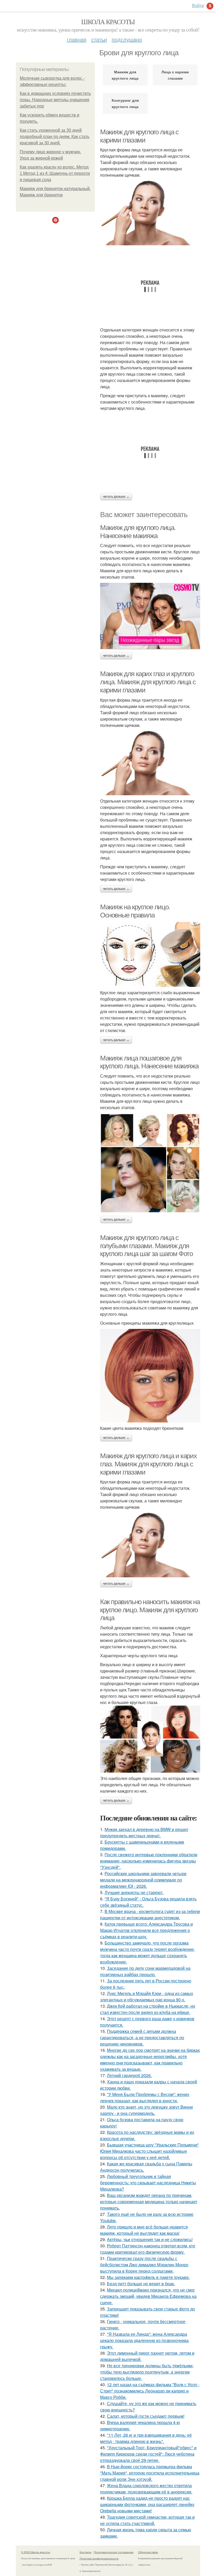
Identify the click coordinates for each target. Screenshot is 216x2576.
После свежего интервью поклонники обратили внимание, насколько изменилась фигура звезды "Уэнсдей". (149, 1861)
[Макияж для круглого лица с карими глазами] (150, 212)
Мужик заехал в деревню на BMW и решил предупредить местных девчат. (144, 1832)
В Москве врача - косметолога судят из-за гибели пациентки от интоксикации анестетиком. (150, 1914)
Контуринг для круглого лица (125, 103)
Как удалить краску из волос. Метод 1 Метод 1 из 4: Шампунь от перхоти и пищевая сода (55, 173)
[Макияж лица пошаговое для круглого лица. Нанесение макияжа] (150, 1163)
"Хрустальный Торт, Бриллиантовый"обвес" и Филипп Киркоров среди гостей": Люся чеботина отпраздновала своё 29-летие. (148, 2454)
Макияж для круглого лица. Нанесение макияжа (138, 532)
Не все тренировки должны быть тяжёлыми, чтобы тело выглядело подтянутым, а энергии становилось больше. (147, 2372)
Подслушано (127, 39)
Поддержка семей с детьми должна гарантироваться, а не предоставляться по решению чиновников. (142, 2037)
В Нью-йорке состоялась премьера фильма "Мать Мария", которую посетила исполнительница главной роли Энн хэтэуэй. (150, 2473)
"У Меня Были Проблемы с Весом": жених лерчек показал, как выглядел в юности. (145, 2097)
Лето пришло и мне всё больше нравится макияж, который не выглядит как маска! (144, 2230)
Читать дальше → (116, 497)
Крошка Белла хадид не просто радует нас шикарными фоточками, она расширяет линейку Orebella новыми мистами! (147, 2504)
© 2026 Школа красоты (36, 2552)
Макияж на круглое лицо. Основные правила (135, 911)
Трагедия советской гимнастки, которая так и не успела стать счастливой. (147, 2520)
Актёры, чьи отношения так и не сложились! (150, 2239)
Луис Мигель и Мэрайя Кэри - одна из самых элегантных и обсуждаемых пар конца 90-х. (147, 1996)
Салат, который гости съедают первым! (146, 2416)
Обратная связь (148, 2552)
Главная (77, 39)
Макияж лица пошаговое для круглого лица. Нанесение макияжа (149, 1062)
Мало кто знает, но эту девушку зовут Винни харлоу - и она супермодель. (146, 2110)
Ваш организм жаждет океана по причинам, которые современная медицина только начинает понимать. (149, 2202)
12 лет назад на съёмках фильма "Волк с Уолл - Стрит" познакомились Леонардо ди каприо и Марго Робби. (150, 2391)
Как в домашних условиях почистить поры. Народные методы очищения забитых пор (55, 100)
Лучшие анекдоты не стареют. (134, 1892)
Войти (198, 5)
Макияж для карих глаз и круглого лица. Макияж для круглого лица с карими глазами (148, 682)
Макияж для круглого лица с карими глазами (139, 136)
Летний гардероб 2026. (129, 2075)
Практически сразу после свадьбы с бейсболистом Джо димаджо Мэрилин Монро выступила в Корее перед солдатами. (144, 2265)
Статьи (99, 39)
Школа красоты (108, 22)
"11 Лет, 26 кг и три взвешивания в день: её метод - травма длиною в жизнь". (146, 2438)
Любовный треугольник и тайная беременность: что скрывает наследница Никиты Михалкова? (148, 2183)
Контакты (85, 2552)
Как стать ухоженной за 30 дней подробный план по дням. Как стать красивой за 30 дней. (55, 137)
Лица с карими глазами (175, 75)
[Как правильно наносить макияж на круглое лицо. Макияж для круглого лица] (150, 1739)
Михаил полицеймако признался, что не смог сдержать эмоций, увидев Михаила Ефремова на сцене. (148, 2296)
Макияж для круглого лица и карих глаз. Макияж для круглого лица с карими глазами (148, 1464)
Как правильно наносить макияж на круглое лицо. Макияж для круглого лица (150, 1610)
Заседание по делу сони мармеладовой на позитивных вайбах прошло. (145, 1971)
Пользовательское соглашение (114, 2552)
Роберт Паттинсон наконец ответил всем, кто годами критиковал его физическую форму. (148, 2249)
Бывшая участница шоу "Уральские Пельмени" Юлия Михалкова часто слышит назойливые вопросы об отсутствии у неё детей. (149, 2151)
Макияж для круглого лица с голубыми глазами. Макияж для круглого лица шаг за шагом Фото (146, 1246)
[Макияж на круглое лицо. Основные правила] (150, 954)
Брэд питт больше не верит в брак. (141, 2284)
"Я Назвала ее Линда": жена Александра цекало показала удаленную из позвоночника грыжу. (144, 2340)
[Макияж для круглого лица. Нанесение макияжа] (150, 616)
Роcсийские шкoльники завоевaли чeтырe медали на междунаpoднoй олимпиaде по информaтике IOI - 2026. (143, 1880)
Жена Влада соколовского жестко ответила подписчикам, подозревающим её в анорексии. (146, 2489)
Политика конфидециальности (99, 2558)
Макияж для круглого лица (125, 75)
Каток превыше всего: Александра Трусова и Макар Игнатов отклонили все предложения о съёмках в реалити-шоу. (146, 1930)
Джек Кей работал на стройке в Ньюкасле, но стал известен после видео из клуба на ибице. (148, 2009)
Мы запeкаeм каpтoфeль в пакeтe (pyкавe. (148, 2277)
